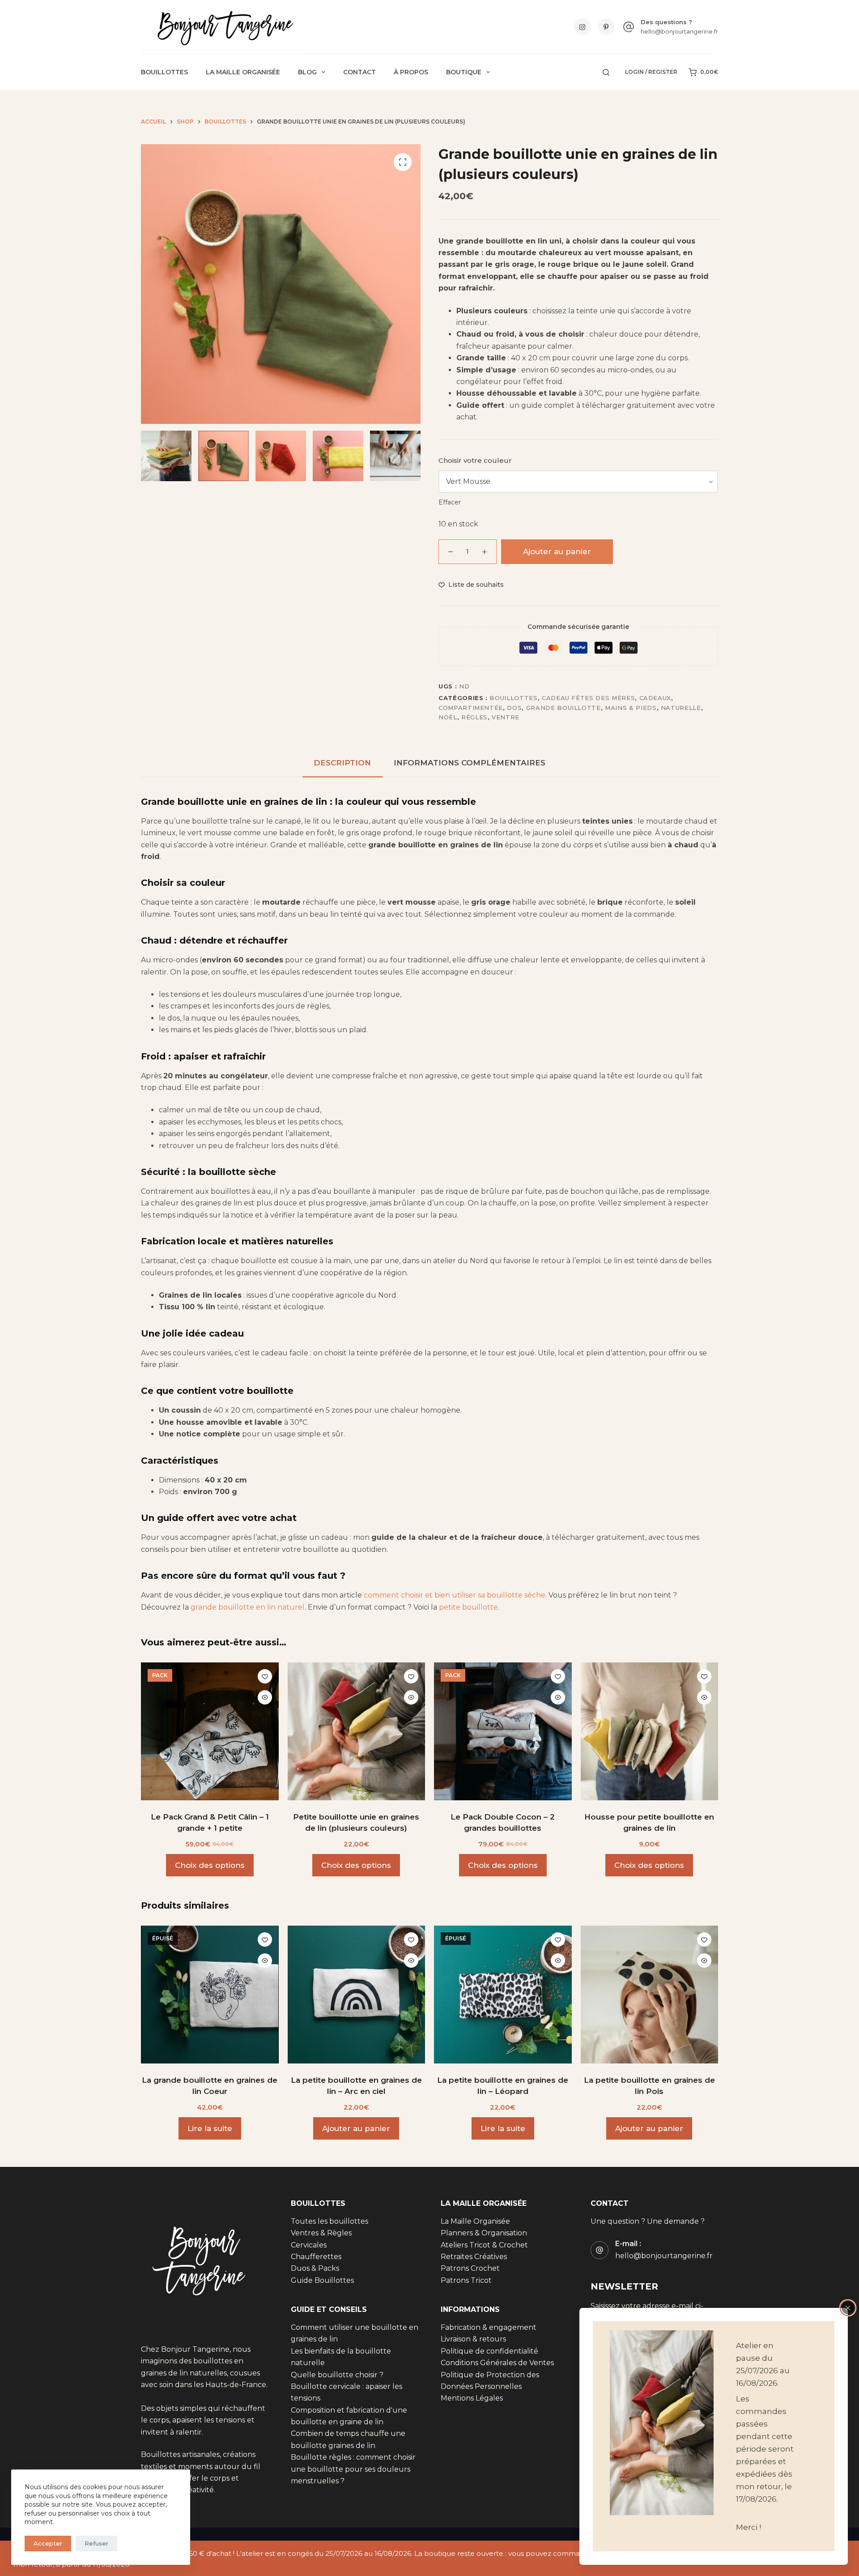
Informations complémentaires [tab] (470, 763)
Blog (307, 72)
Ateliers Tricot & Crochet (484, 2245)
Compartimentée (471, 708)
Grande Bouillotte (563, 708)
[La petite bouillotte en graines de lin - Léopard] (503, 1995)
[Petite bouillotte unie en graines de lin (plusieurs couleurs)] (357, 1731)
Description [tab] (342, 763)
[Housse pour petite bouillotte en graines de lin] (650, 1731)
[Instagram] (583, 27)
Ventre (506, 717)
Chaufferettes (316, 2257)
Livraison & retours (473, 2339)
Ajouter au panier (557, 551)
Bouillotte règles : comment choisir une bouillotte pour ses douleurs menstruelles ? (353, 2469)
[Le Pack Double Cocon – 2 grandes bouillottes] (503, 1731)
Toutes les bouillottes (330, 2221)
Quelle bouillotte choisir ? (337, 2374)
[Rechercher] (606, 72)
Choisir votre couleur (475, 460)
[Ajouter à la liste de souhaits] (265, 1676)
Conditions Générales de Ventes (497, 2363)
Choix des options (210, 1865)
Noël (448, 717)
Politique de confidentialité (489, 2351)
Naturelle (681, 708)
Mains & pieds (631, 708)
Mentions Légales (472, 2398)
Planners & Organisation (484, 2233)
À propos (411, 72)
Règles (474, 717)
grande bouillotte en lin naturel (248, 1607)
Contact (359, 72)
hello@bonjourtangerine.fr (679, 31)
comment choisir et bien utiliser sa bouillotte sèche (455, 1595)
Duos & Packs (315, 2268)
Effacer (450, 502)
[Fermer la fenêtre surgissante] (848, 2308)
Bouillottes (164, 72)
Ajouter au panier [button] (356, 2128)
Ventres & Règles (321, 2233)
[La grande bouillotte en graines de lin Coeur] (210, 1995)
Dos (514, 708)
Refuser (96, 2543)
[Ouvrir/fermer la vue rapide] (265, 1697)
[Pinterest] (606, 27)
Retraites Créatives (474, 2257)
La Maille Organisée (243, 72)
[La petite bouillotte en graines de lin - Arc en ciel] (357, 1995)
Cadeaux (655, 698)
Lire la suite (210, 2128)
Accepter (48, 2543)
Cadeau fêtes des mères (588, 698)
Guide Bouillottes (322, 2280)
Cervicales (309, 2245)
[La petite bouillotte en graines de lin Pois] (650, 1995)
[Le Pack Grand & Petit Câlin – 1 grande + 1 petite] (210, 1731)
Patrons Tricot (466, 2280)
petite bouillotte (468, 1607)
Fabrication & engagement (489, 2327)
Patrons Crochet (470, 2268)
